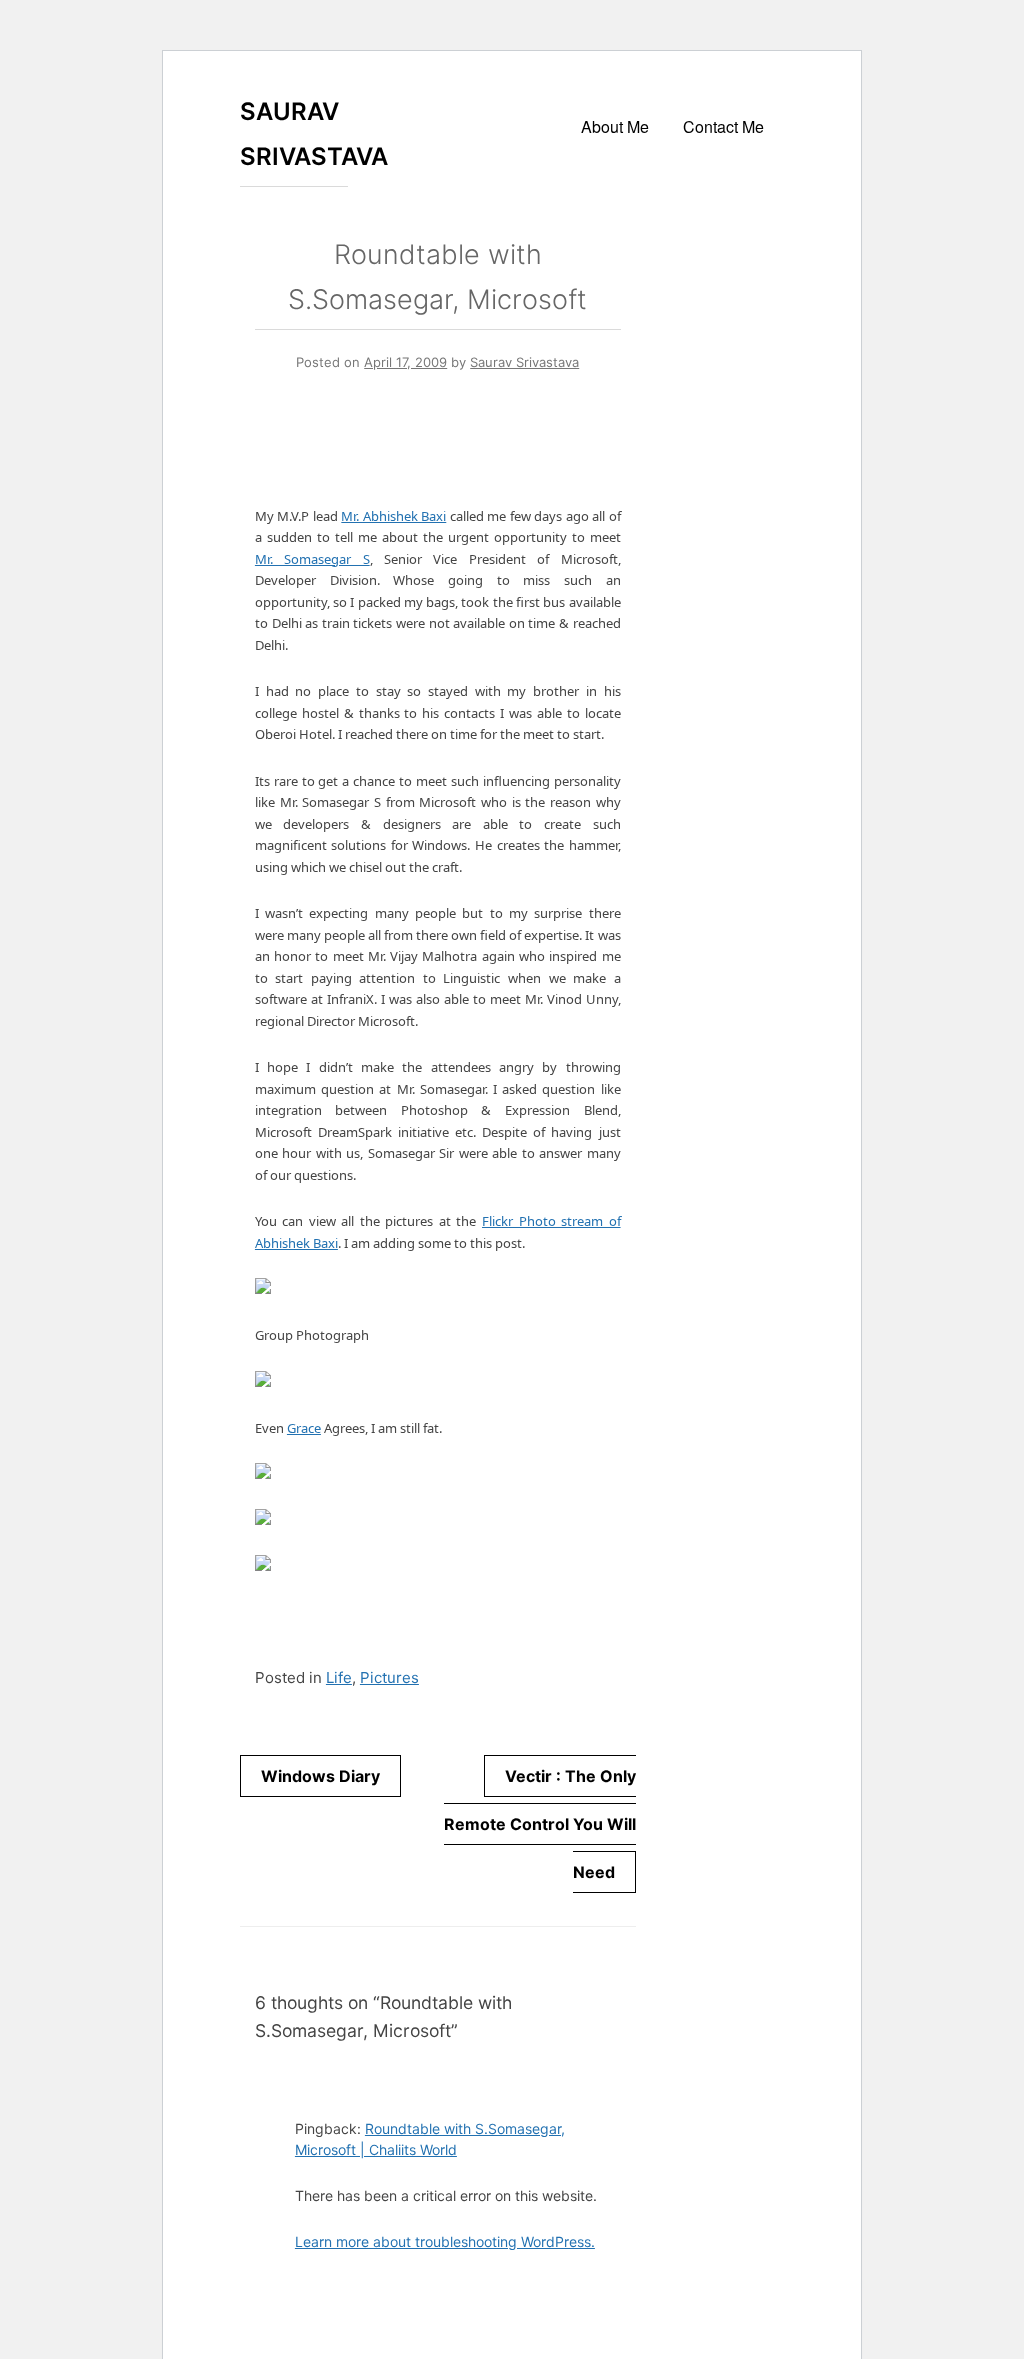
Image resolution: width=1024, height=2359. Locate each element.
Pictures (389, 1677)
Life (339, 1677)
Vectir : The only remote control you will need (540, 1824)
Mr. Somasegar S (312, 559)
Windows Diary (320, 1776)
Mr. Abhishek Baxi (393, 516)
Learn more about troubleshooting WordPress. (445, 2241)
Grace (304, 1428)
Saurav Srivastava (524, 362)
